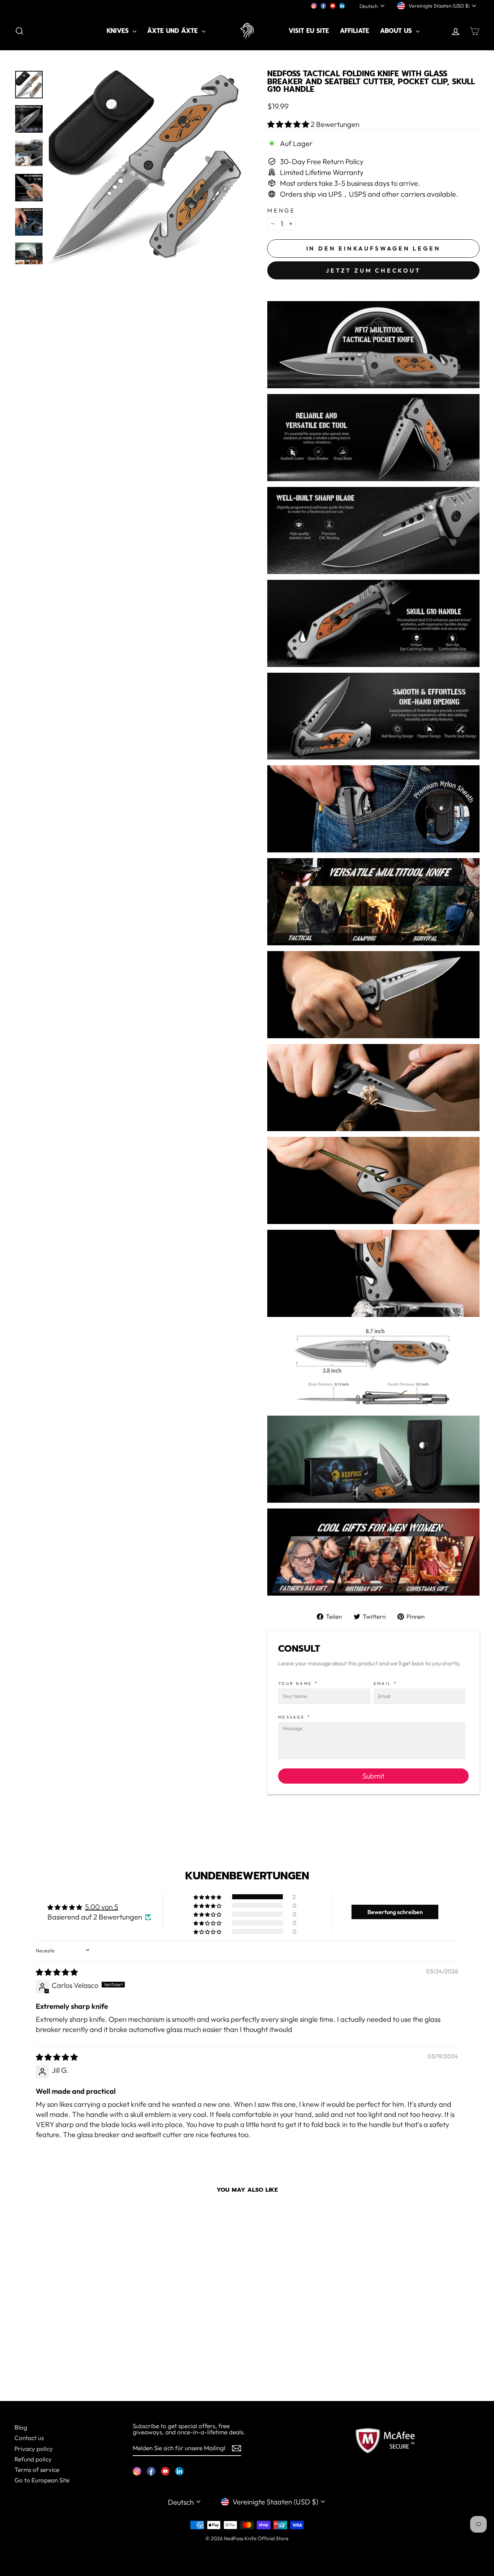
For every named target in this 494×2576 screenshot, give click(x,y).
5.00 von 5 (102, 1907)
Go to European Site (42, 2480)
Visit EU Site (309, 31)
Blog (21, 2427)
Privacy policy (34, 2449)
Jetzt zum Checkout (373, 270)
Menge (281, 210)
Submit (373, 1776)
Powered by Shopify (247, 2549)
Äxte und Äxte (174, 31)
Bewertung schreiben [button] (395, 1912)
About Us (397, 31)
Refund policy (33, 2459)
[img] (57, 1972)
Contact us (29, 2438)
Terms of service (37, 2470)
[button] (289, 124)
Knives (119, 31)
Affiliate (355, 31)
